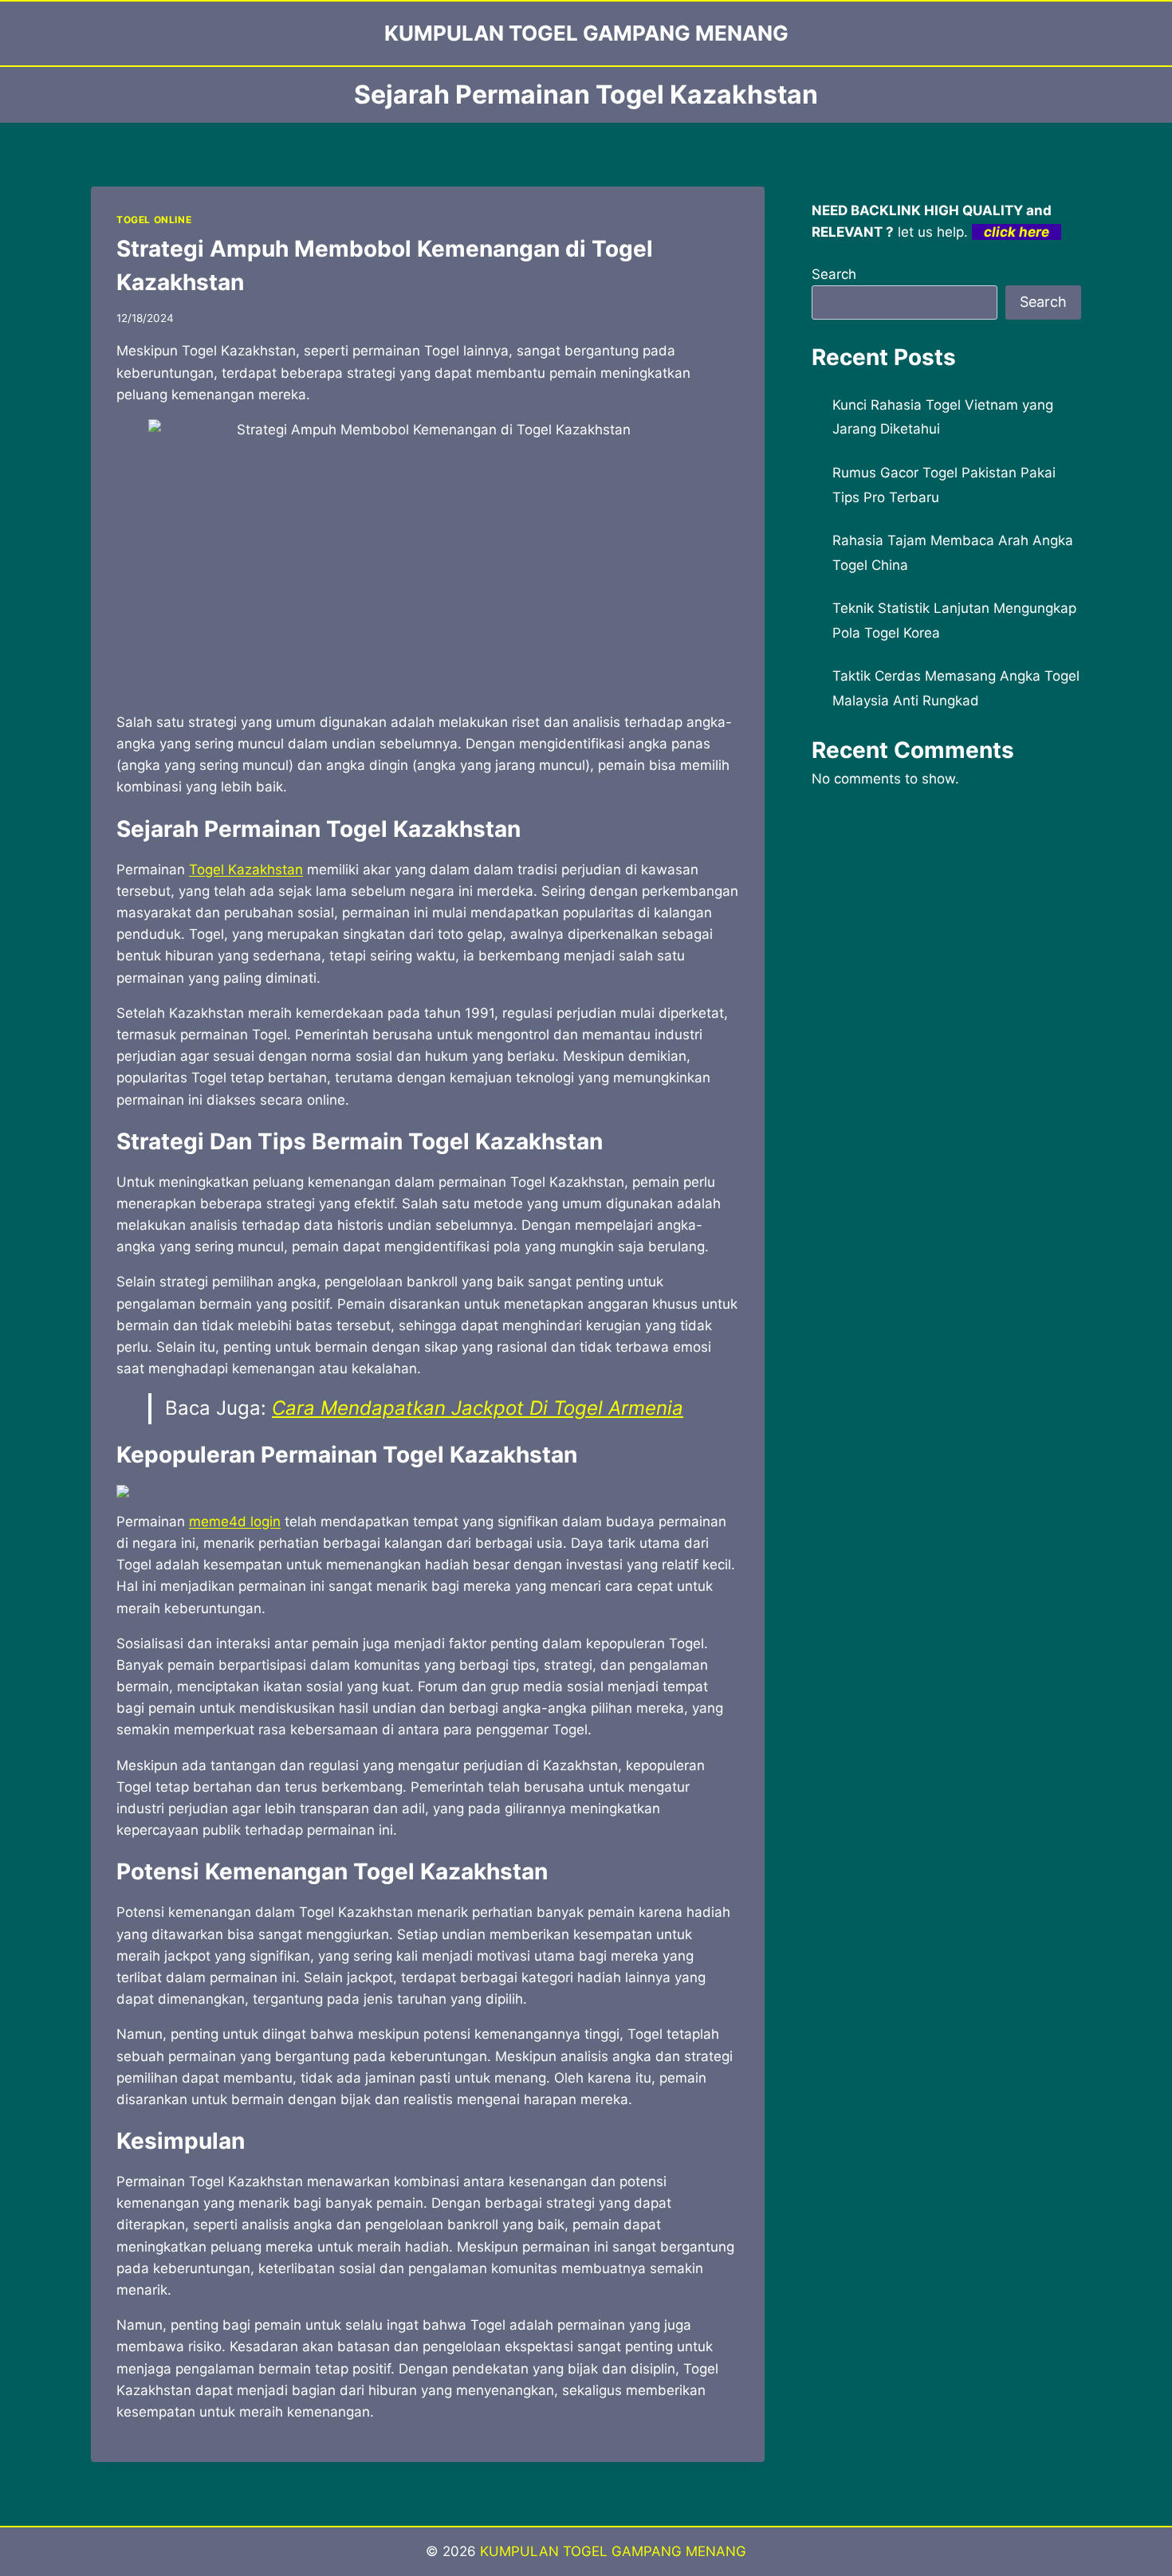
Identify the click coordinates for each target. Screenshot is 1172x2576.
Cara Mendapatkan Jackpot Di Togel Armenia (478, 1408)
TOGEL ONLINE (154, 220)
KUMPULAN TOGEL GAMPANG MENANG (613, 2551)
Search (834, 274)
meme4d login (235, 1522)
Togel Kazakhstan (246, 870)
